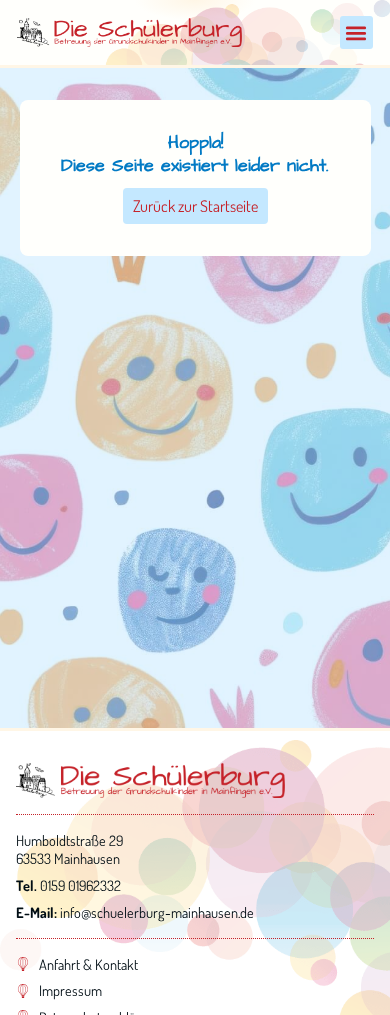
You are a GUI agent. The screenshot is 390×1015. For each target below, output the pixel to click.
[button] (356, 32)
